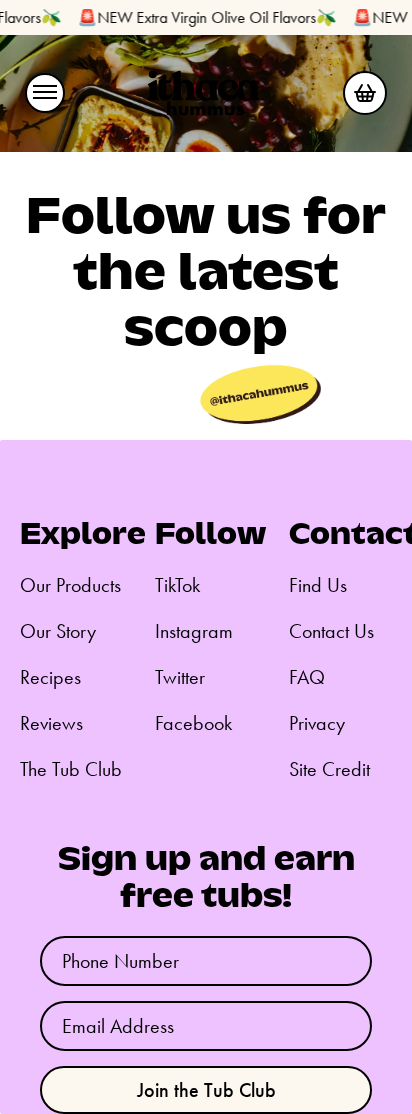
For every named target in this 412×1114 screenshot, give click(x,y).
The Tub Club (71, 769)
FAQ (307, 677)
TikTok (177, 585)
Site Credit (329, 769)
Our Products (70, 585)
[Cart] (365, 93)
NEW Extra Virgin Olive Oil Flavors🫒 (211, 17)
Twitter (180, 677)
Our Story (58, 631)
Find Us (318, 585)
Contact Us (331, 631)
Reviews (51, 723)
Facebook (193, 723)
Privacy (317, 723)
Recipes (50, 677)
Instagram (194, 631)
